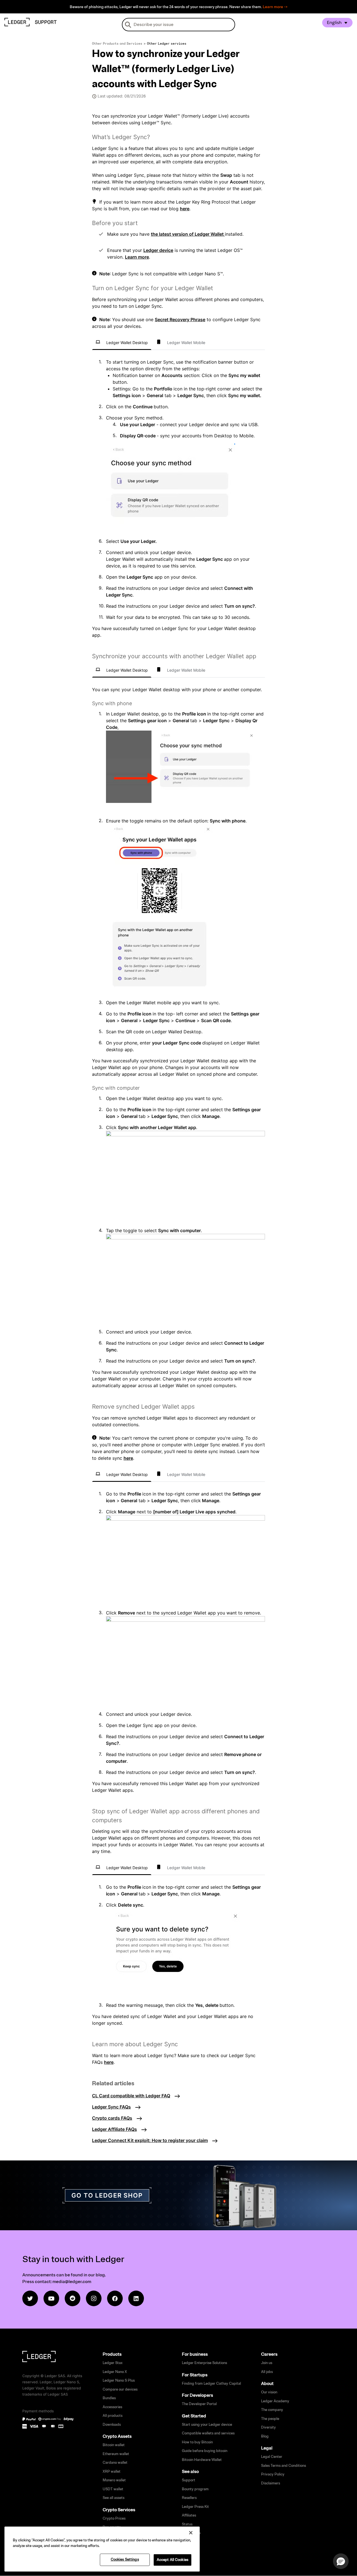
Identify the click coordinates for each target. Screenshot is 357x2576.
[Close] (191, 2533)
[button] (341, 2561)
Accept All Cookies (173, 2560)
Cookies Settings (125, 2560)
